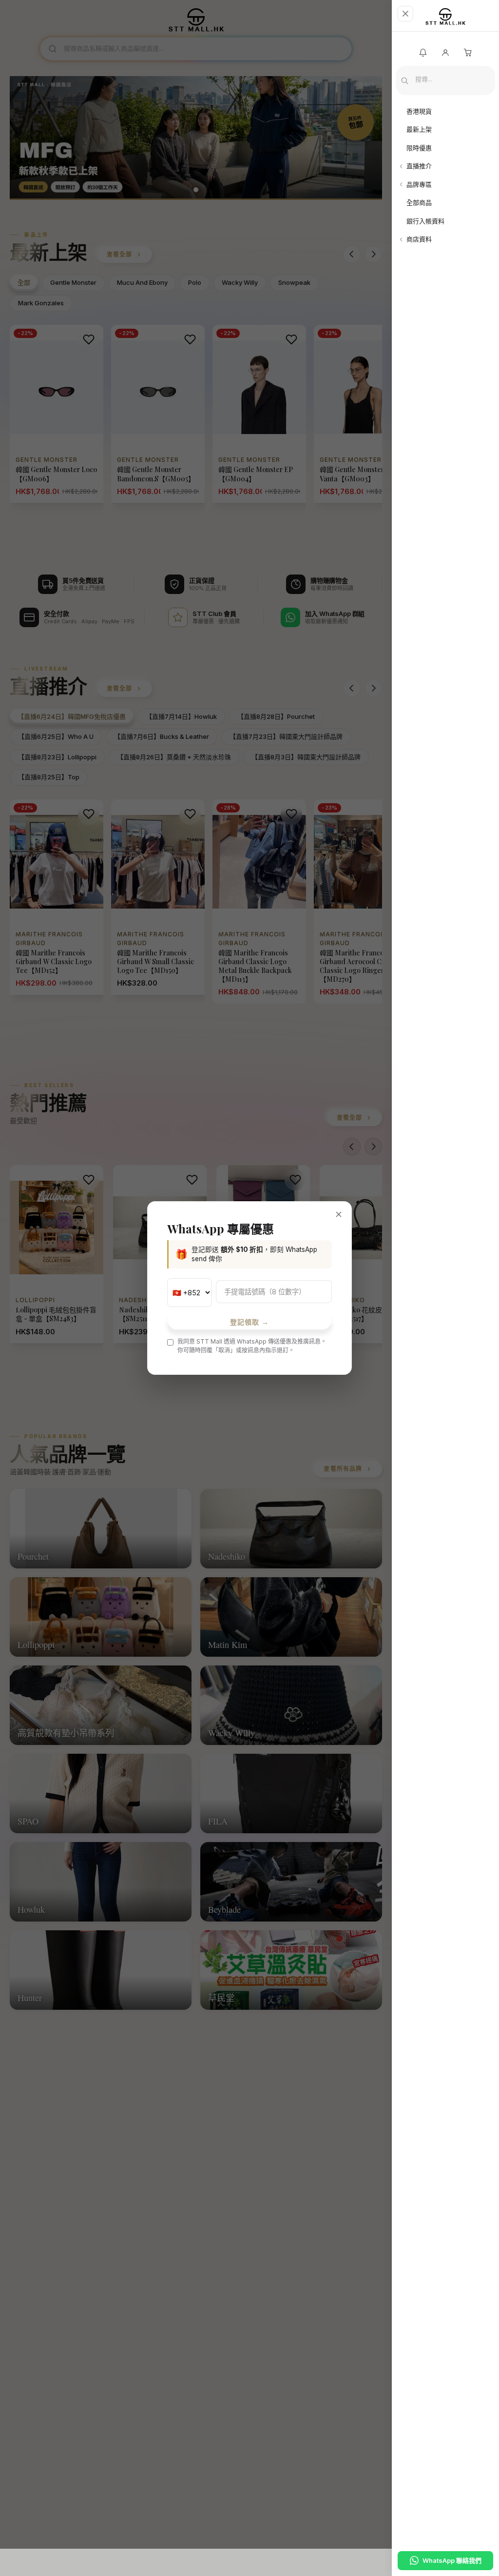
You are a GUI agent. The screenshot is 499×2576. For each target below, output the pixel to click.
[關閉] (339, 1214)
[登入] (445, 53)
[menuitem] (445, 112)
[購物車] (468, 53)
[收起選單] (405, 14)
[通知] (423, 53)
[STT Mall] (445, 20)
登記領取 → (250, 1322)
